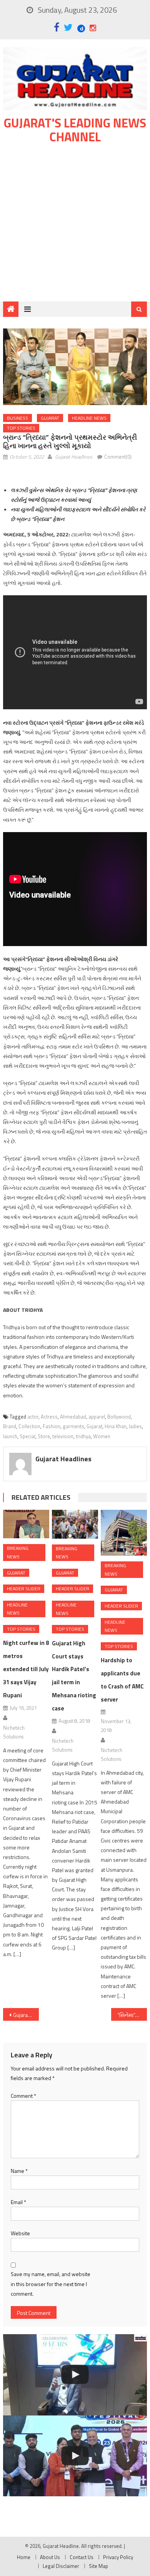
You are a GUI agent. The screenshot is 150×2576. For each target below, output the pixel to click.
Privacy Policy (118, 2557)
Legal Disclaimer (61, 2566)
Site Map (98, 2566)
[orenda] (75, 2375)
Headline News (89, 418)
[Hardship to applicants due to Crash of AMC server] (124, 1533)
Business (17, 418)
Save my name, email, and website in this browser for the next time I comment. (51, 2284)
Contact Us (82, 2557)
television (63, 1436)
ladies (135, 1426)
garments (73, 1426)
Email (18, 2202)
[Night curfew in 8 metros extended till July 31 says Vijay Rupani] (26, 1524)
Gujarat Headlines (74, 457)
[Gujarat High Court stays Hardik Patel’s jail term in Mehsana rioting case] (75, 1524)
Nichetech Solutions (14, 1732)
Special (27, 1436)
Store (44, 1436)
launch (10, 1436)
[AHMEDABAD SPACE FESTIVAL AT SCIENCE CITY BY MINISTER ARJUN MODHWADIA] (75, 2456)
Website (20, 2233)
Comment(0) (118, 457)
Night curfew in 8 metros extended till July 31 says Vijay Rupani (26, 1669)
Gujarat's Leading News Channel (75, 130)
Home (24, 2557)
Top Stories (21, 428)
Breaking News (18, 1552)
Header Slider (24, 1589)
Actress (49, 1417)
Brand (10, 1426)
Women (102, 1436)
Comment (23, 2096)
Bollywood (119, 1417)
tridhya (83, 1436)
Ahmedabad (73, 1417)
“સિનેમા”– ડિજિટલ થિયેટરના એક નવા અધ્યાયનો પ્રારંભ (132, 2015)
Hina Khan (116, 1426)
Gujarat (50, 418)
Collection (29, 1426)
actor (33, 1417)
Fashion (52, 1426)
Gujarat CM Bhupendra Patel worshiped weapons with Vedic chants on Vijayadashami (26, 2015)
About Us (50, 2557)
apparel (97, 1417)
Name (19, 2171)
